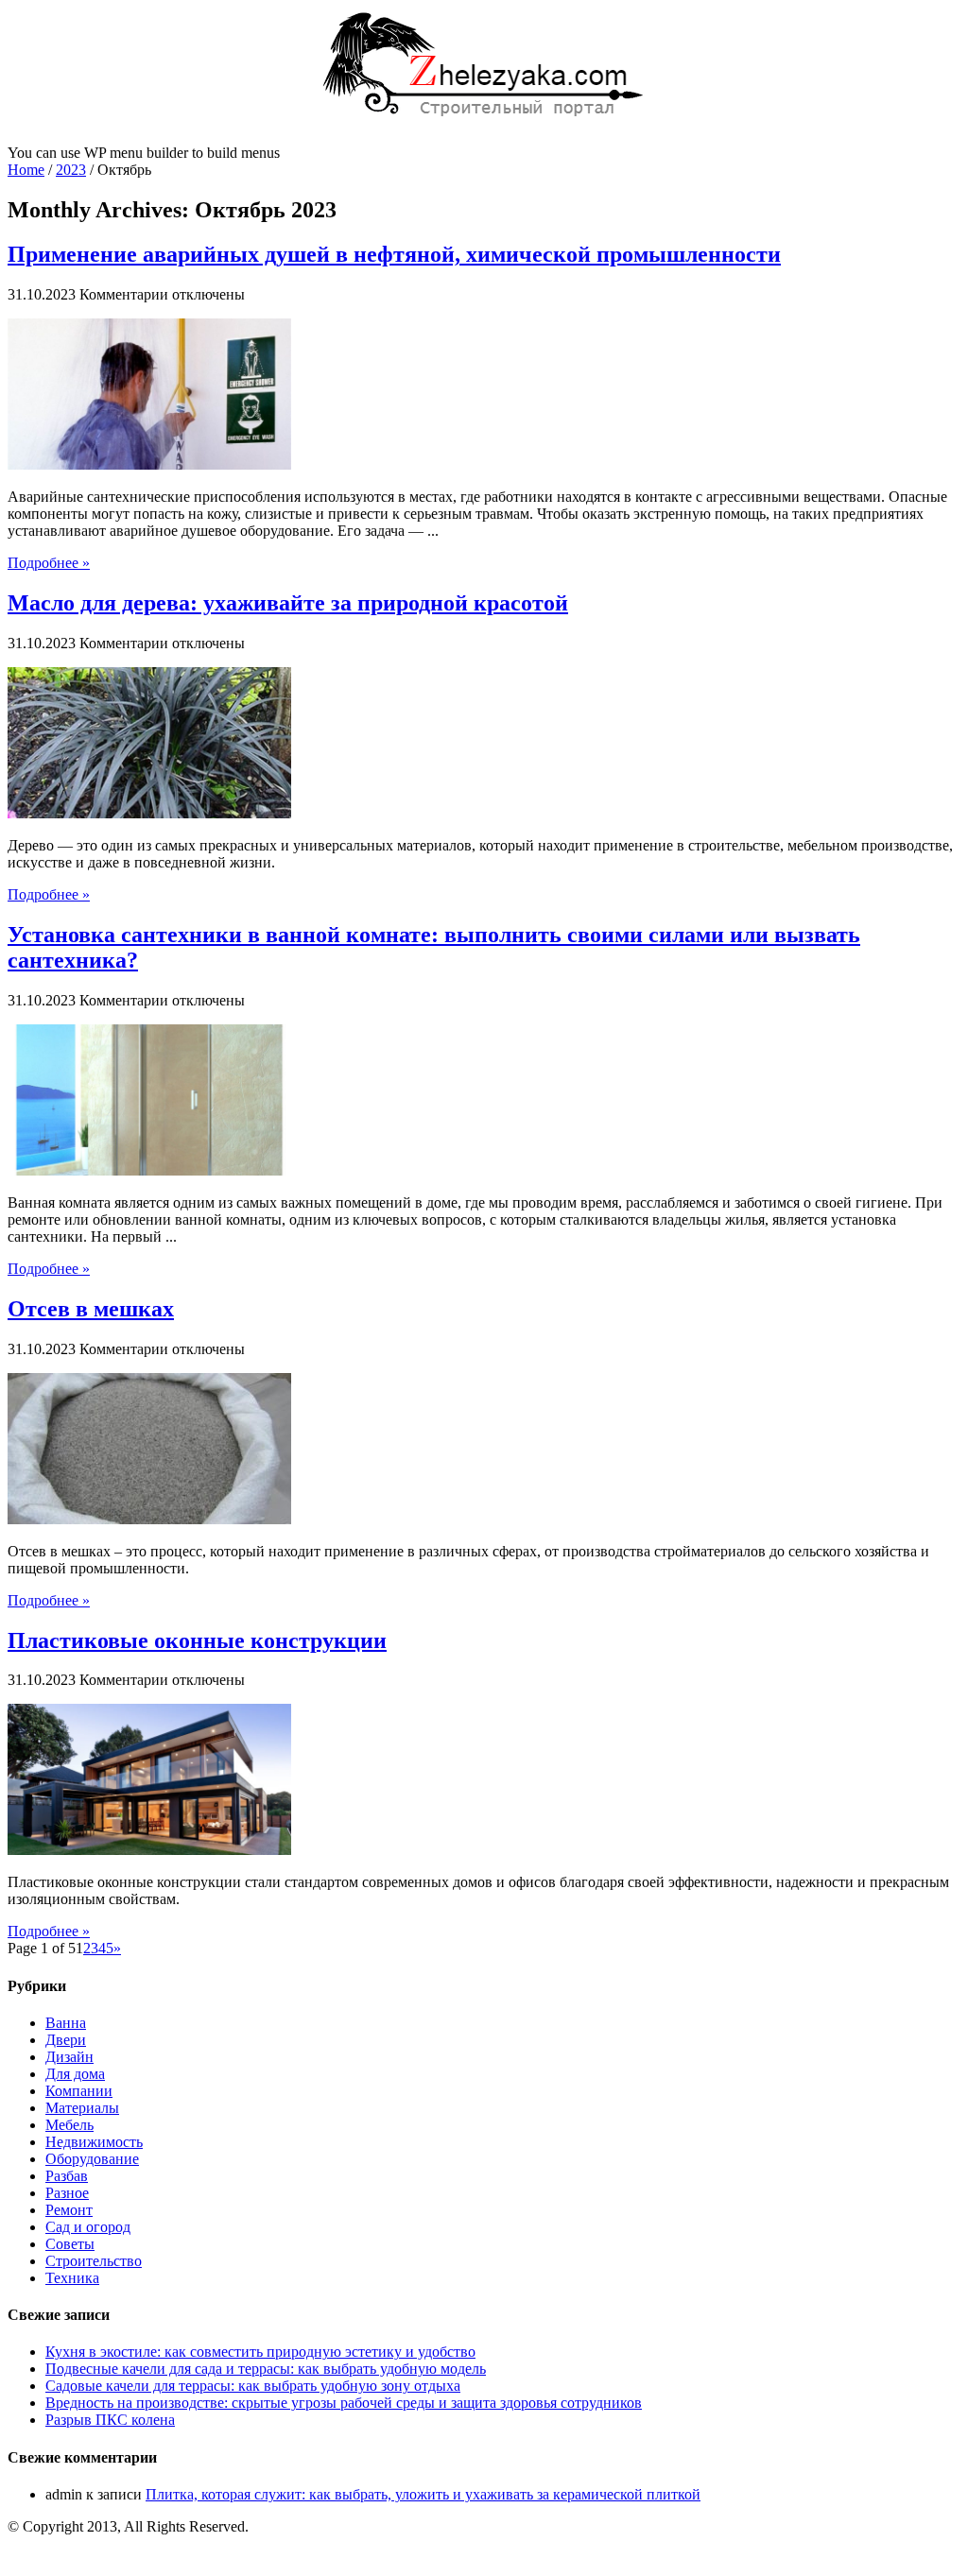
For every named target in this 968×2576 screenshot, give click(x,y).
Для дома (75, 2074)
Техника (72, 2278)
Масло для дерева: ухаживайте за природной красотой (288, 603)
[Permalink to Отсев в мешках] (149, 1519)
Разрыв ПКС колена (110, 2420)
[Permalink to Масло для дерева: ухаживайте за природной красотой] (149, 813)
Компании (79, 2091)
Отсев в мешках (91, 1309)
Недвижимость (94, 2142)
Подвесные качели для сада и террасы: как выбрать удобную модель (266, 2369)
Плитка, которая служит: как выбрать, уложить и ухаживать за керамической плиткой (423, 2494)
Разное (67, 2193)
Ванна (66, 2023)
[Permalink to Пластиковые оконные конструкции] (149, 1850)
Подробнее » (49, 563)
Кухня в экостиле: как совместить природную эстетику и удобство (260, 2352)
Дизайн (69, 2057)
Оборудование (92, 2159)
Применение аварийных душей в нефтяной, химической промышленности (394, 254)
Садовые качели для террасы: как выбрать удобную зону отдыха (253, 2386)
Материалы (82, 2108)
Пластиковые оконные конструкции (197, 1640)
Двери (66, 2040)
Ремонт (69, 2210)
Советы (70, 2244)
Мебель (69, 2125)
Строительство (94, 2261)
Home (26, 170)
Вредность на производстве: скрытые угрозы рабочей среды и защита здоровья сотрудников (344, 2403)
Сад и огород (88, 2227)
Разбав (67, 2176)
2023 (71, 170)
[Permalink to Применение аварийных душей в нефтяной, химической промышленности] (149, 464)
